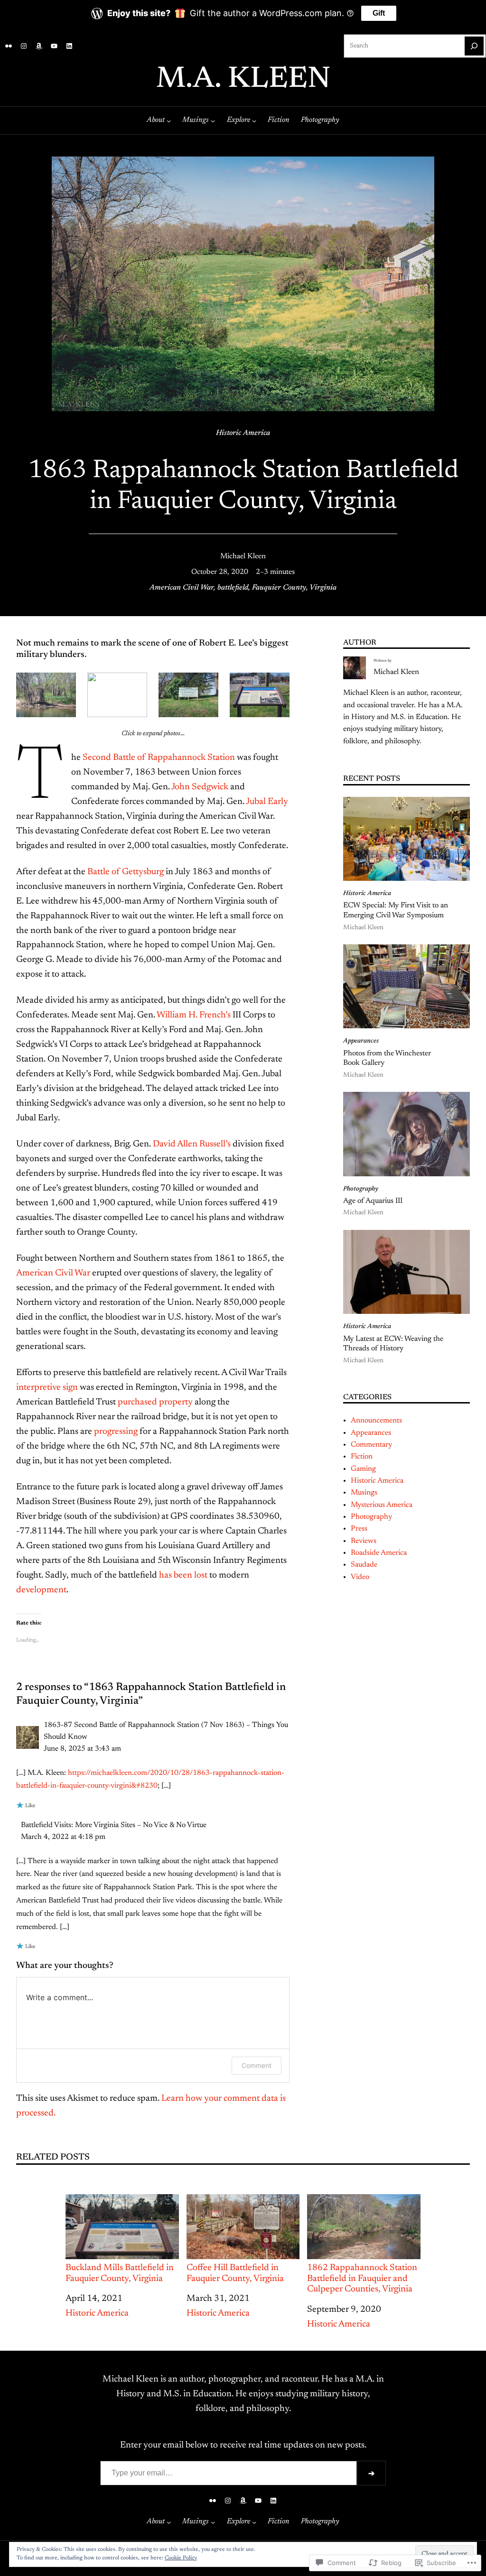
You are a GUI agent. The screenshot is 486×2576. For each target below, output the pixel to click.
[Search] (474, 46)
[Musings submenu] (213, 120)
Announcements (376, 1421)
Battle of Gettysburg (126, 872)
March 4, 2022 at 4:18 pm (63, 1837)
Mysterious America (382, 1505)
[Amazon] (39, 46)
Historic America (243, 433)
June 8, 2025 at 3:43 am (82, 1749)
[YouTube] (54, 46)
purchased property (155, 1402)
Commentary (371, 1445)
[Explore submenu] (254, 120)
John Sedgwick (200, 787)
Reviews (364, 1541)
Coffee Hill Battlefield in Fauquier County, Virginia (235, 2273)
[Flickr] (9, 46)
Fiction (362, 1457)
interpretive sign (47, 1388)
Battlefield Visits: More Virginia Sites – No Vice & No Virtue (114, 1825)
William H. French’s (194, 1015)
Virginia (323, 588)
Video (360, 1577)
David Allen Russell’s (192, 1144)
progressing (116, 1432)
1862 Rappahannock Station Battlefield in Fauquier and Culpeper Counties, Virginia (362, 2279)
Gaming (363, 1469)
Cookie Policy (181, 2558)
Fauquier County (279, 588)
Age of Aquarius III (373, 1201)
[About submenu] (169, 120)
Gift (379, 13)
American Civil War (182, 588)
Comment (257, 2065)
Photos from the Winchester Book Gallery (387, 1058)
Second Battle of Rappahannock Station (159, 758)
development (41, 1590)
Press (359, 1529)
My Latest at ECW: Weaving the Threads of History (393, 1344)
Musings (364, 1493)
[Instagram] (24, 46)
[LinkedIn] (69, 46)
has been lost (183, 1575)
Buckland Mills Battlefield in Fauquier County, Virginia (120, 2273)
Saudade (364, 1565)
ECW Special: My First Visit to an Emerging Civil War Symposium (396, 910)
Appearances (361, 1041)
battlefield (233, 588)
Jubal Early (267, 802)
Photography (361, 1189)
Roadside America (379, 1553)
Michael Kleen (243, 556)
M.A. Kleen (243, 80)
